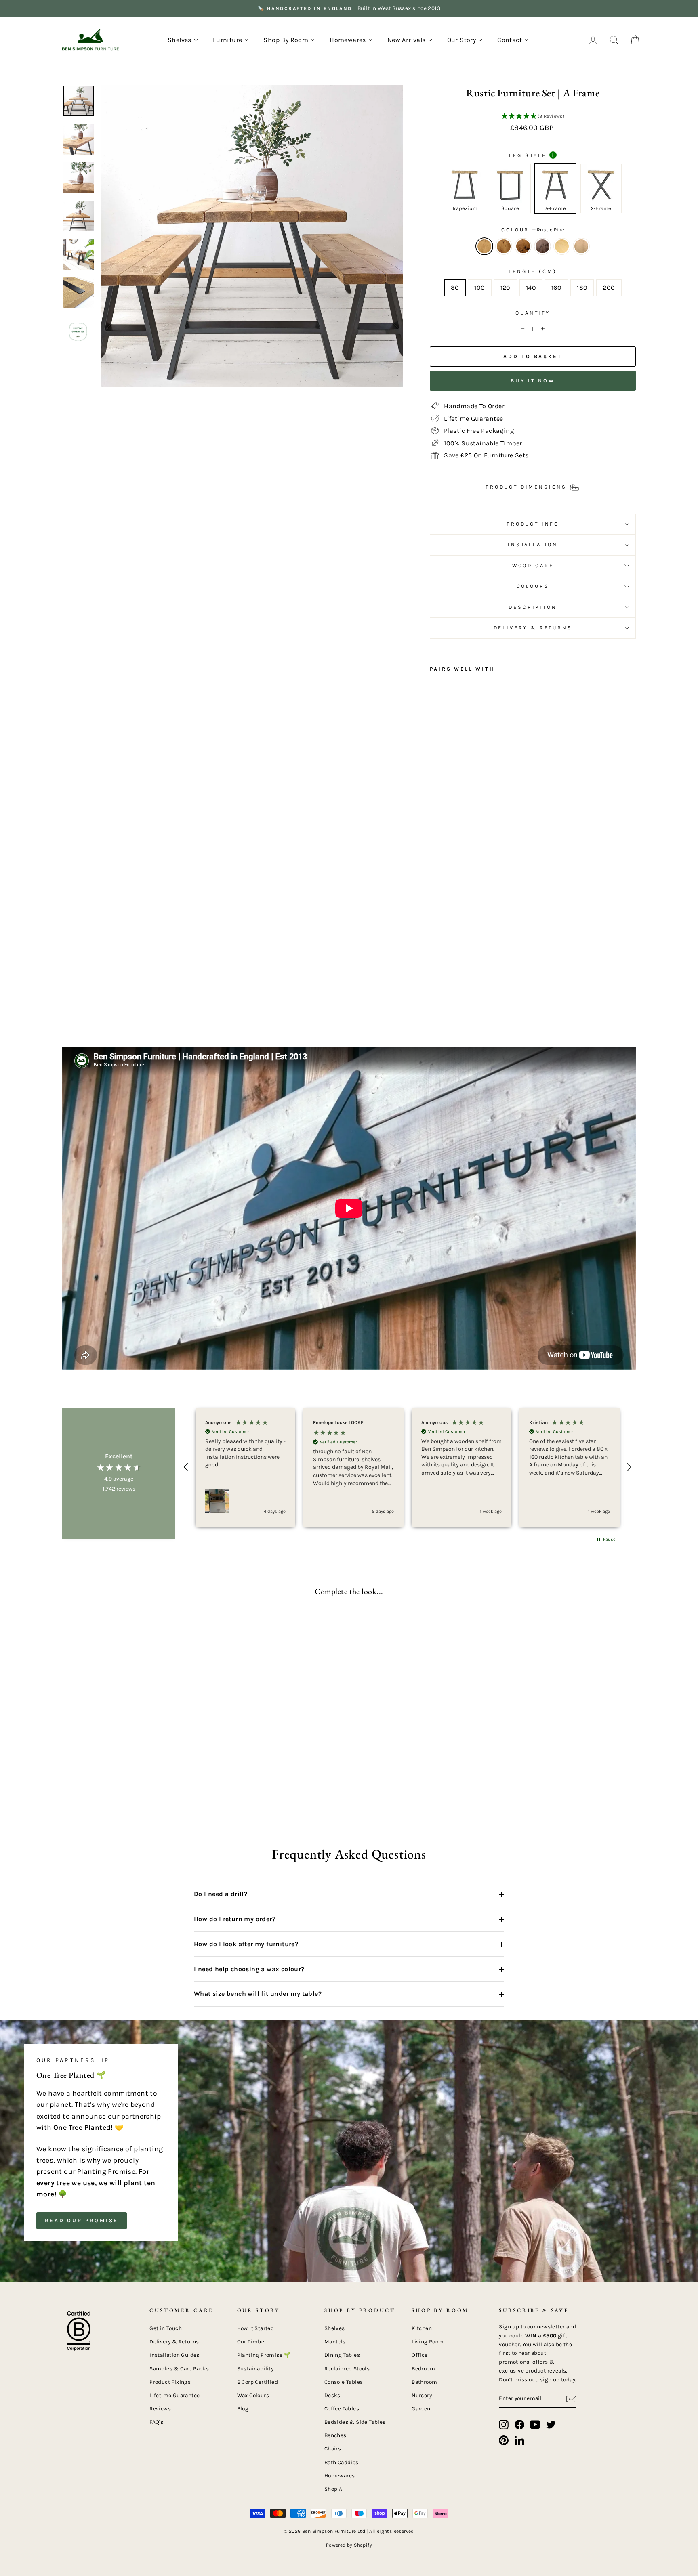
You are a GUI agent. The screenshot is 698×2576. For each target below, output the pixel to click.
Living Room (428, 2342)
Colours (533, 586)
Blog (243, 2409)
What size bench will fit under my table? (349, 1994)
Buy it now (533, 381)
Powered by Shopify (349, 2545)
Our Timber (252, 2342)
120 (506, 288)
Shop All (335, 2489)
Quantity (533, 313)
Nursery (422, 2395)
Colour (533, 230)
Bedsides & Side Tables (355, 2422)
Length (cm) (533, 271)
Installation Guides (174, 2355)
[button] (533, 117)
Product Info (533, 524)
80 (455, 288)
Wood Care (533, 565)
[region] (408, 1467)
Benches (335, 2435)
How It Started (256, 2328)
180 (582, 288)
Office (419, 2355)
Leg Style (531, 155)
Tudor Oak (523, 246)
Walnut (542, 246)
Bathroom (424, 2382)
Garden (421, 2409)
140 (531, 288)
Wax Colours (253, 2395)
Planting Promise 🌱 (264, 2355)
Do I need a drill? (349, 1894)
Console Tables (344, 2382)
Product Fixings (170, 2382)
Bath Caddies (342, 2462)
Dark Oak (504, 246)
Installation (533, 544)
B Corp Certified (258, 2382)
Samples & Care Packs (179, 2369)
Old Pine (562, 246)
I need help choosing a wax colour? (349, 1969)
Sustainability (255, 2369)
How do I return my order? (349, 1919)
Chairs (333, 2449)
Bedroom (423, 2369)
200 (609, 288)
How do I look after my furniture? (349, 1944)
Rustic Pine (484, 246)
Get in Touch (166, 2328)
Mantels (335, 2342)
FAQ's (156, 2422)
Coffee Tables (342, 2409)
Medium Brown (581, 246)
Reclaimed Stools (347, 2369)
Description (533, 607)
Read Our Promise (82, 2220)
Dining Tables (342, 2355)
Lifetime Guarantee (174, 2395)
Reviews (160, 2409)
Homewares (340, 2476)
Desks (332, 2395)
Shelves (335, 2328)
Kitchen (422, 2328)
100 (479, 288)
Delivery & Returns (533, 628)
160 (556, 288)
